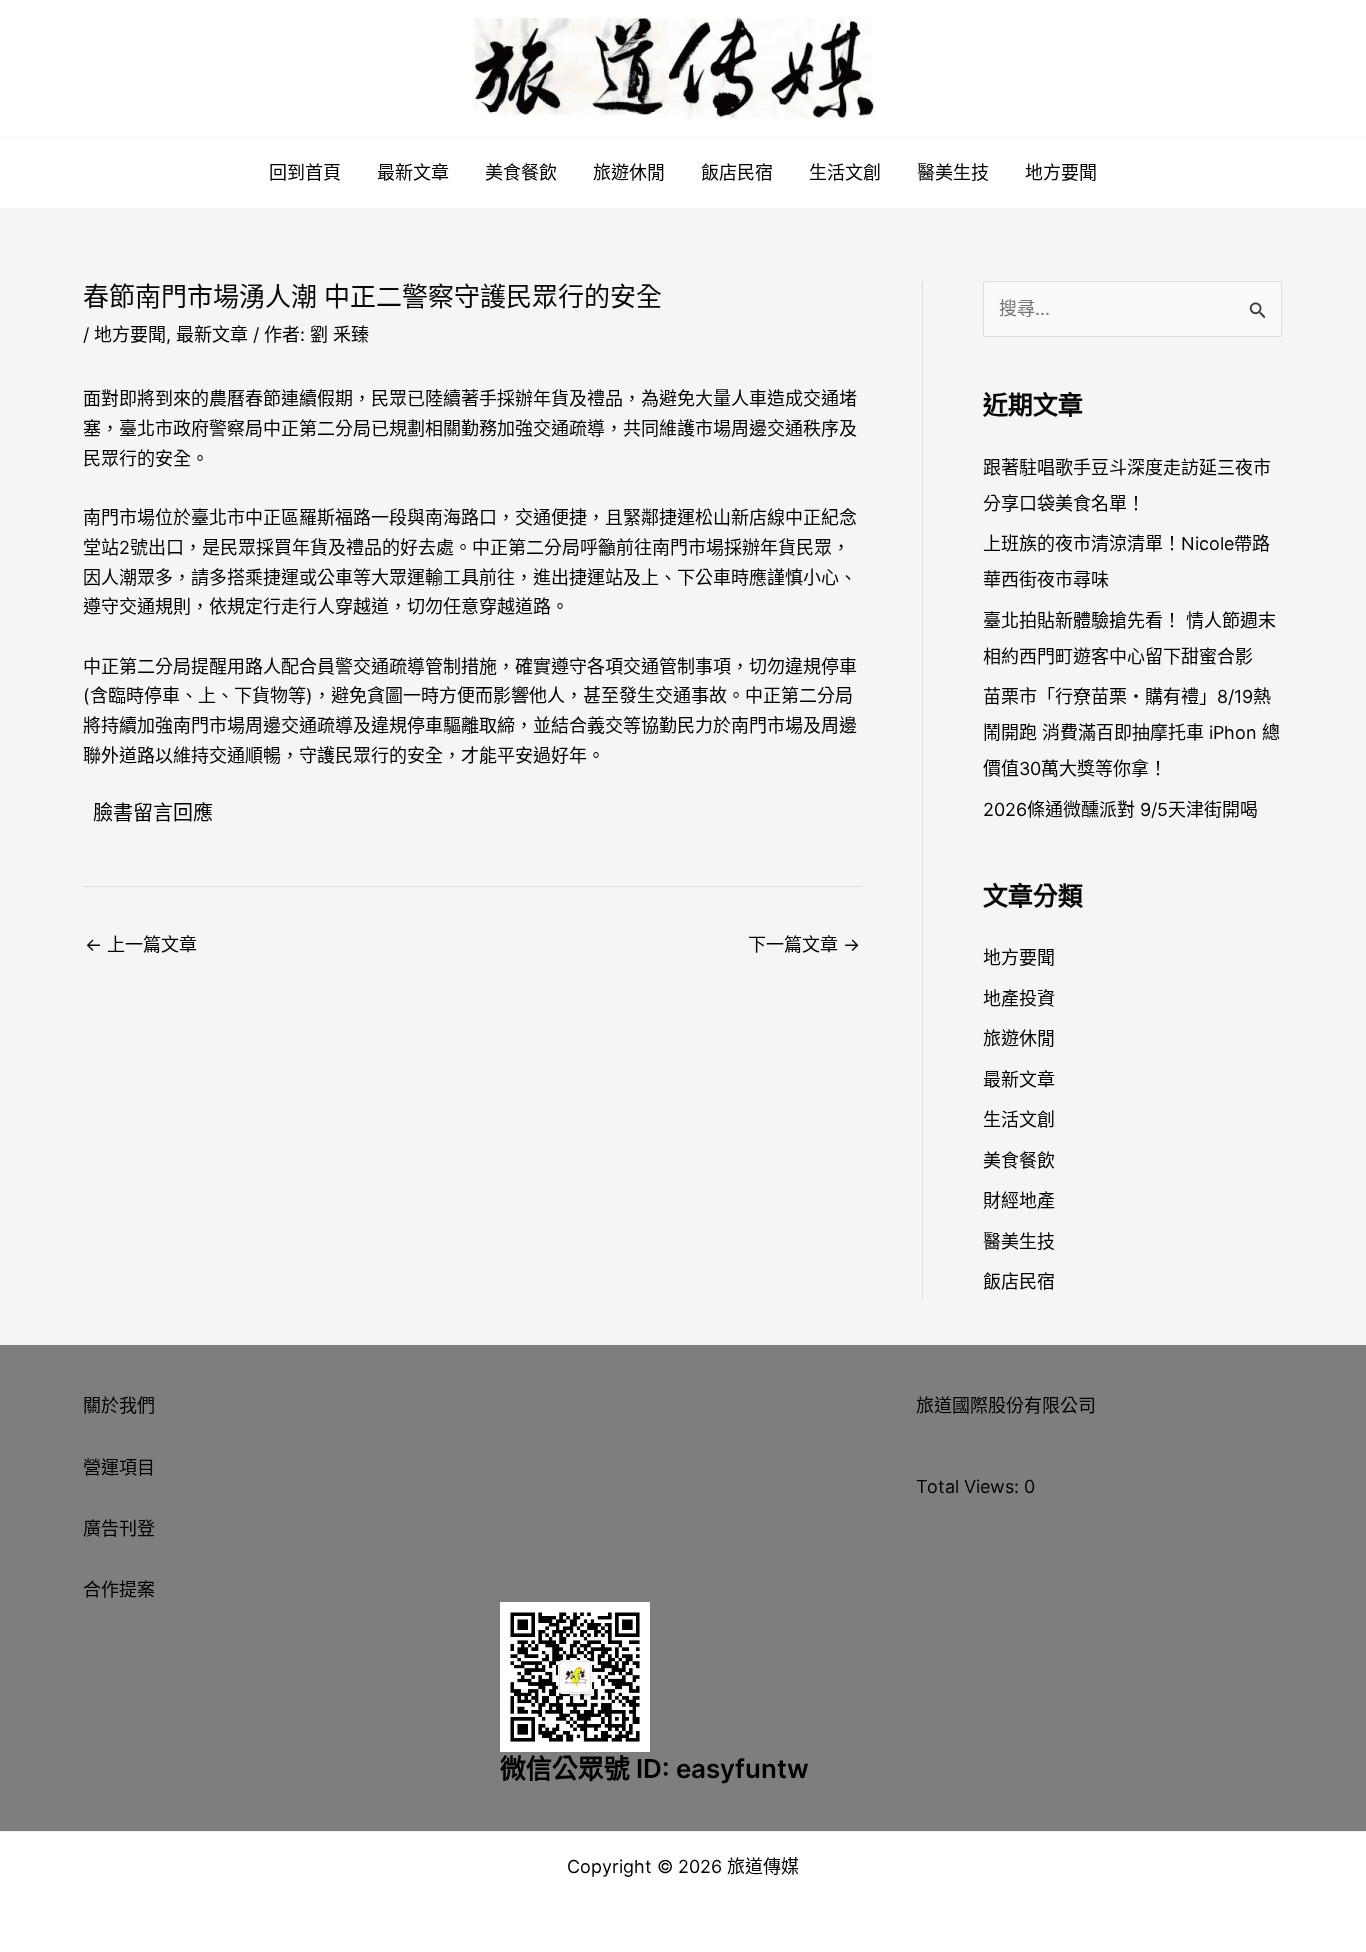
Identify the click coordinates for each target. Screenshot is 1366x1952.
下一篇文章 (804, 944)
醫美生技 (953, 172)
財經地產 (1019, 1200)
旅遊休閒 (629, 172)
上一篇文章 (141, 944)
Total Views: (970, 1486)
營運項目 (119, 1467)
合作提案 (119, 1589)
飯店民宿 (737, 172)
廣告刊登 (119, 1528)
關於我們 (119, 1405)
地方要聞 (1061, 172)
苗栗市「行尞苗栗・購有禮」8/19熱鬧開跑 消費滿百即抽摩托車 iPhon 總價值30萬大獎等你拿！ (1131, 732)
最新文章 (413, 172)
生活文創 (845, 172)
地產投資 (1019, 998)
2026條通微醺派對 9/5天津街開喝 (1120, 809)
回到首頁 (305, 172)
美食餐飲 (521, 172)
